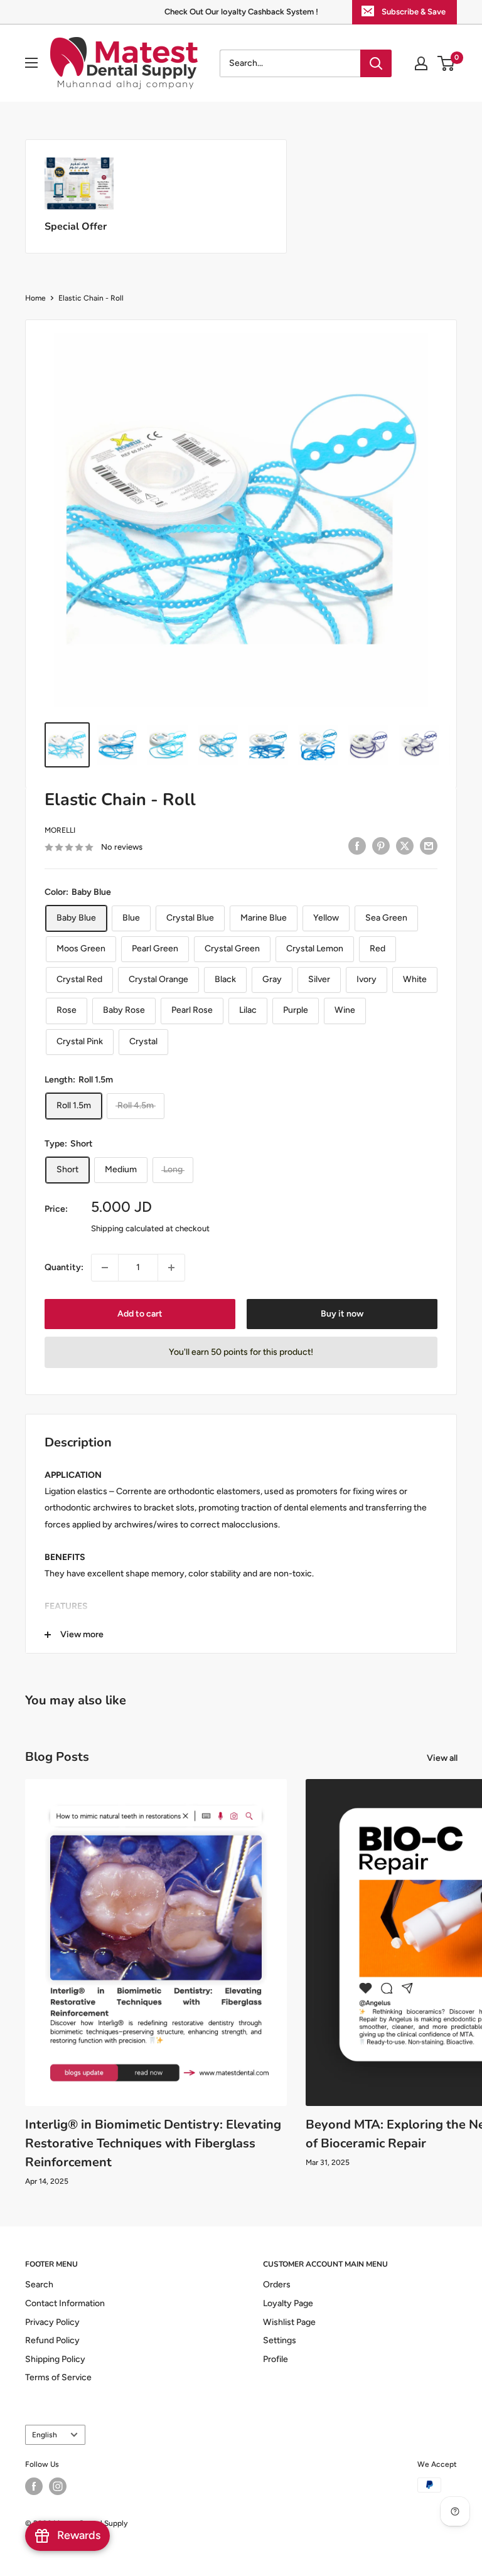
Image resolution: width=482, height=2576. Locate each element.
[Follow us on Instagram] (58, 2486)
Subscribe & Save (414, 12)
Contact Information (65, 2303)
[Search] (376, 63)
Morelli (60, 830)
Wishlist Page (289, 2322)
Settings (280, 2340)
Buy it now (342, 1314)
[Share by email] (429, 846)
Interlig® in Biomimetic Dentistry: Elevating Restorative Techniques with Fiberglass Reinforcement (153, 2143)
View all (443, 1758)
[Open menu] (31, 63)
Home (35, 298)
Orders (277, 2285)
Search (39, 2285)
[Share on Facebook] (357, 846)
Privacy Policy (52, 2322)
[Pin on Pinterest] (381, 846)
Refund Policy (52, 2340)
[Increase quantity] (171, 1268)
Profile (276, 2359)
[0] (447, 63)
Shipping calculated (127, 1228)
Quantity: (64, 1267)
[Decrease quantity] (105, 1268)
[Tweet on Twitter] (405, 846)
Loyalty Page (288, 2303)
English (45, 2435)
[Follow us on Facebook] (34, 2486)
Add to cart (140, 1314)
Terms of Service (58, 2377)
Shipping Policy (55, 2359)
